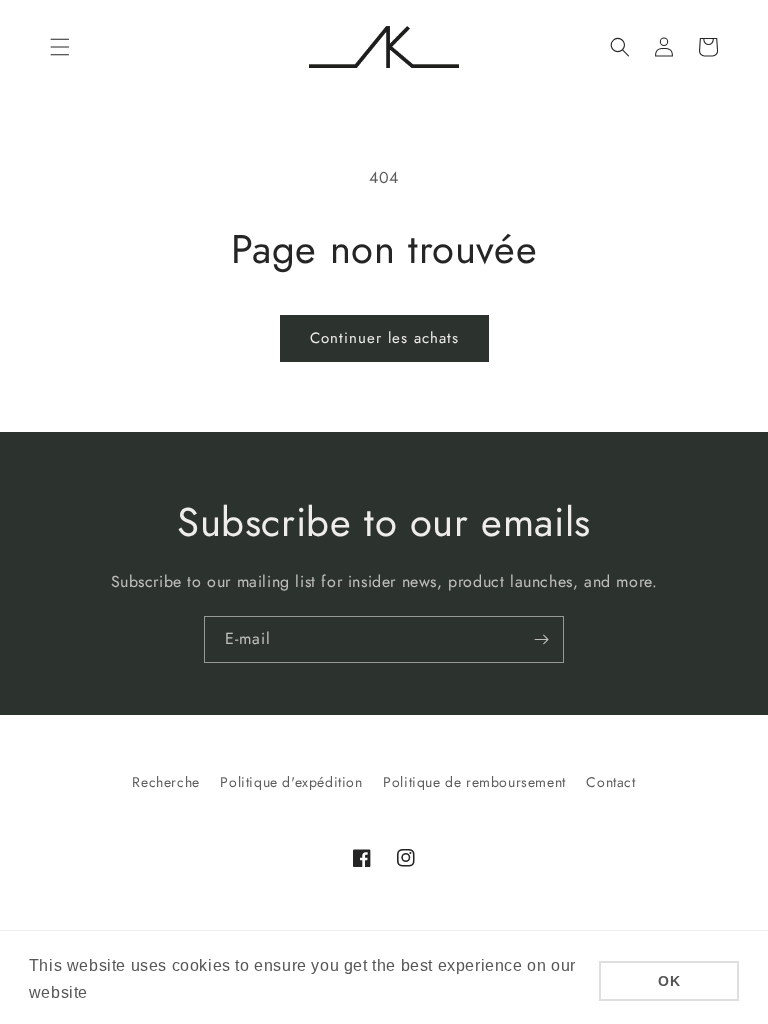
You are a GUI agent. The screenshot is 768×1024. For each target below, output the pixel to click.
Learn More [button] (139, 992)
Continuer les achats (384, 338)
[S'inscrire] (541, 639)
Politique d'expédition (291, 782)
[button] (60, 47)
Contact (610, 782)
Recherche (165, 782)
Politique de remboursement (474, 782)
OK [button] (669, 981)
